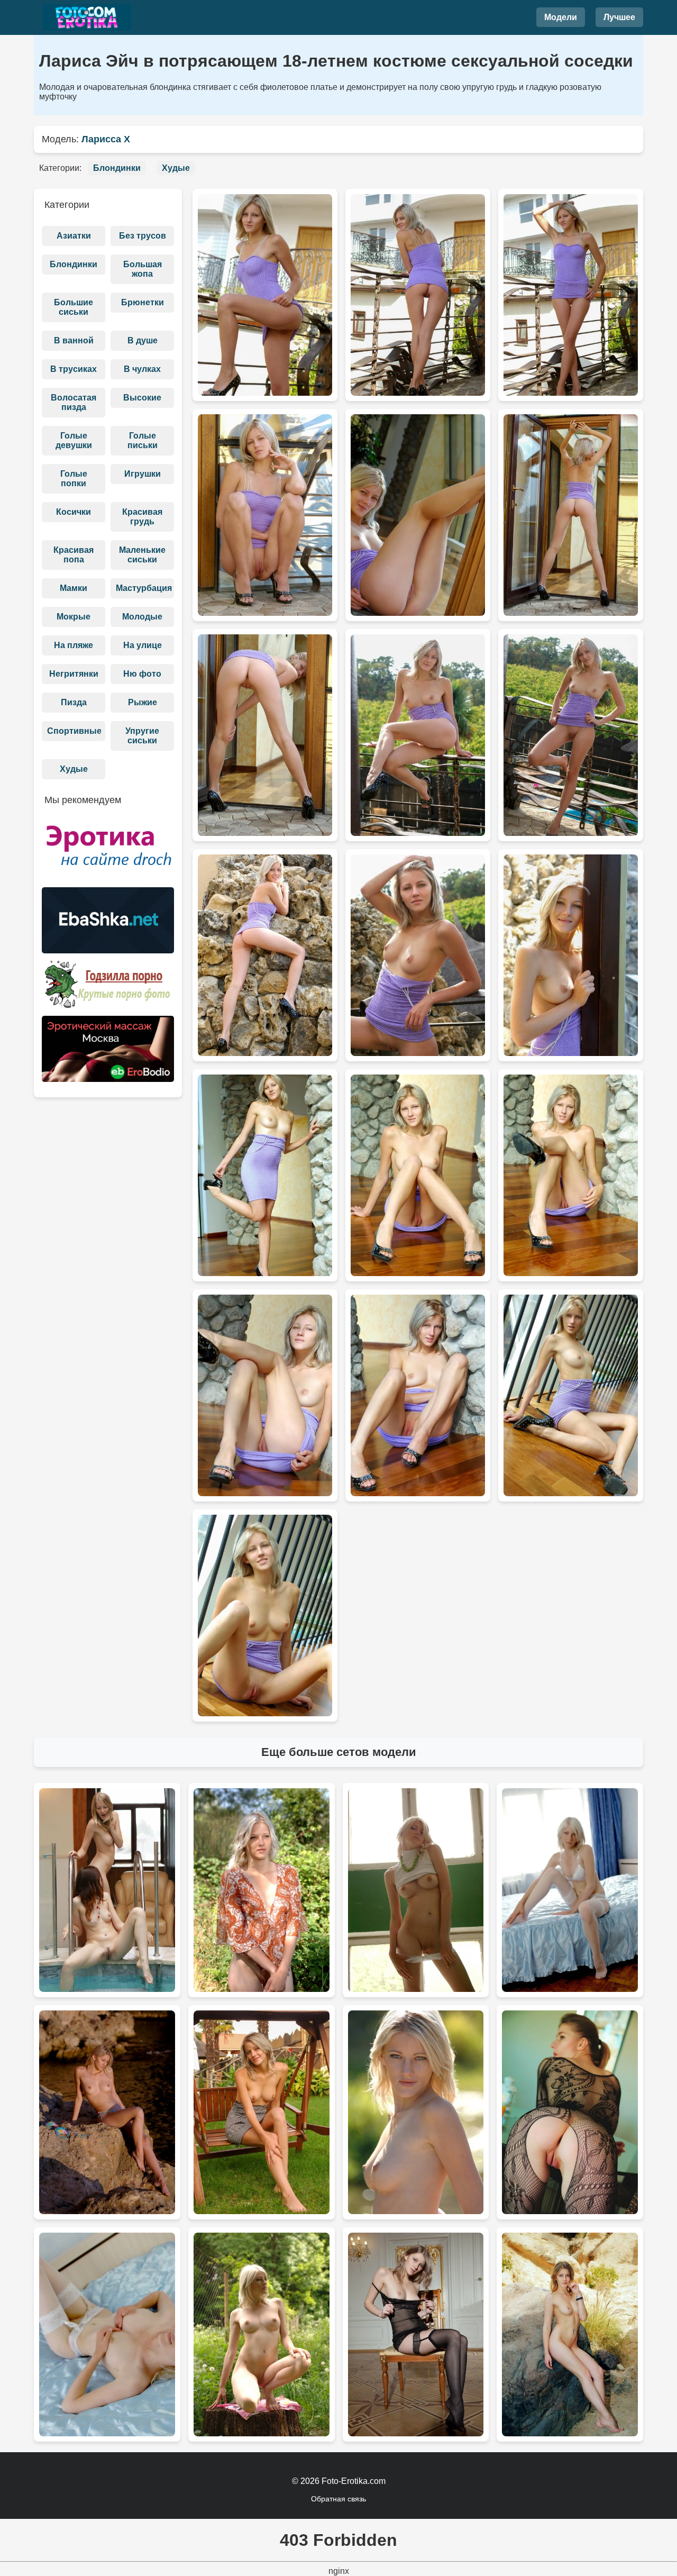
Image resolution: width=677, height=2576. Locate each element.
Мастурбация (144, 588)
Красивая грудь (142, 517)
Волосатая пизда (74, 402)
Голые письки (143, 440)
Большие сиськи (74, 307)
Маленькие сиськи (142, 555)
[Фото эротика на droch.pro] (108, 850)
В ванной (74, 340)
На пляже (74, 645)
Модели (561, 17)
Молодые (142, 617)
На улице (143, 645)
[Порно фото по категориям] (108, 988)
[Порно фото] (108, 924)
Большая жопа (143, 269)
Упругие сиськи (142, 736)
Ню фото (142, 674)
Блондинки (117, 168)
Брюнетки (143, 302)
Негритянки (74, 674)
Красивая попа (74, 555)
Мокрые (74, 617)
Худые (176, 168)
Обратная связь (338, 2499)
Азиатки (74, 236)
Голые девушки (74, 440)
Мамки (74, 588)
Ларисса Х (106, 139)
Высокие (142, 398)
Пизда (74, 702)
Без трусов (143, 236)
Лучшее (619, 17)
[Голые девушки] (87, 17)
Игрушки (143, 474)
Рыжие (143, 702)
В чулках (142, 369)
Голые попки (74, 479)
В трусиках (74, 369)
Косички (74, 512)
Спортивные (74, 731)
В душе (143, 340)
